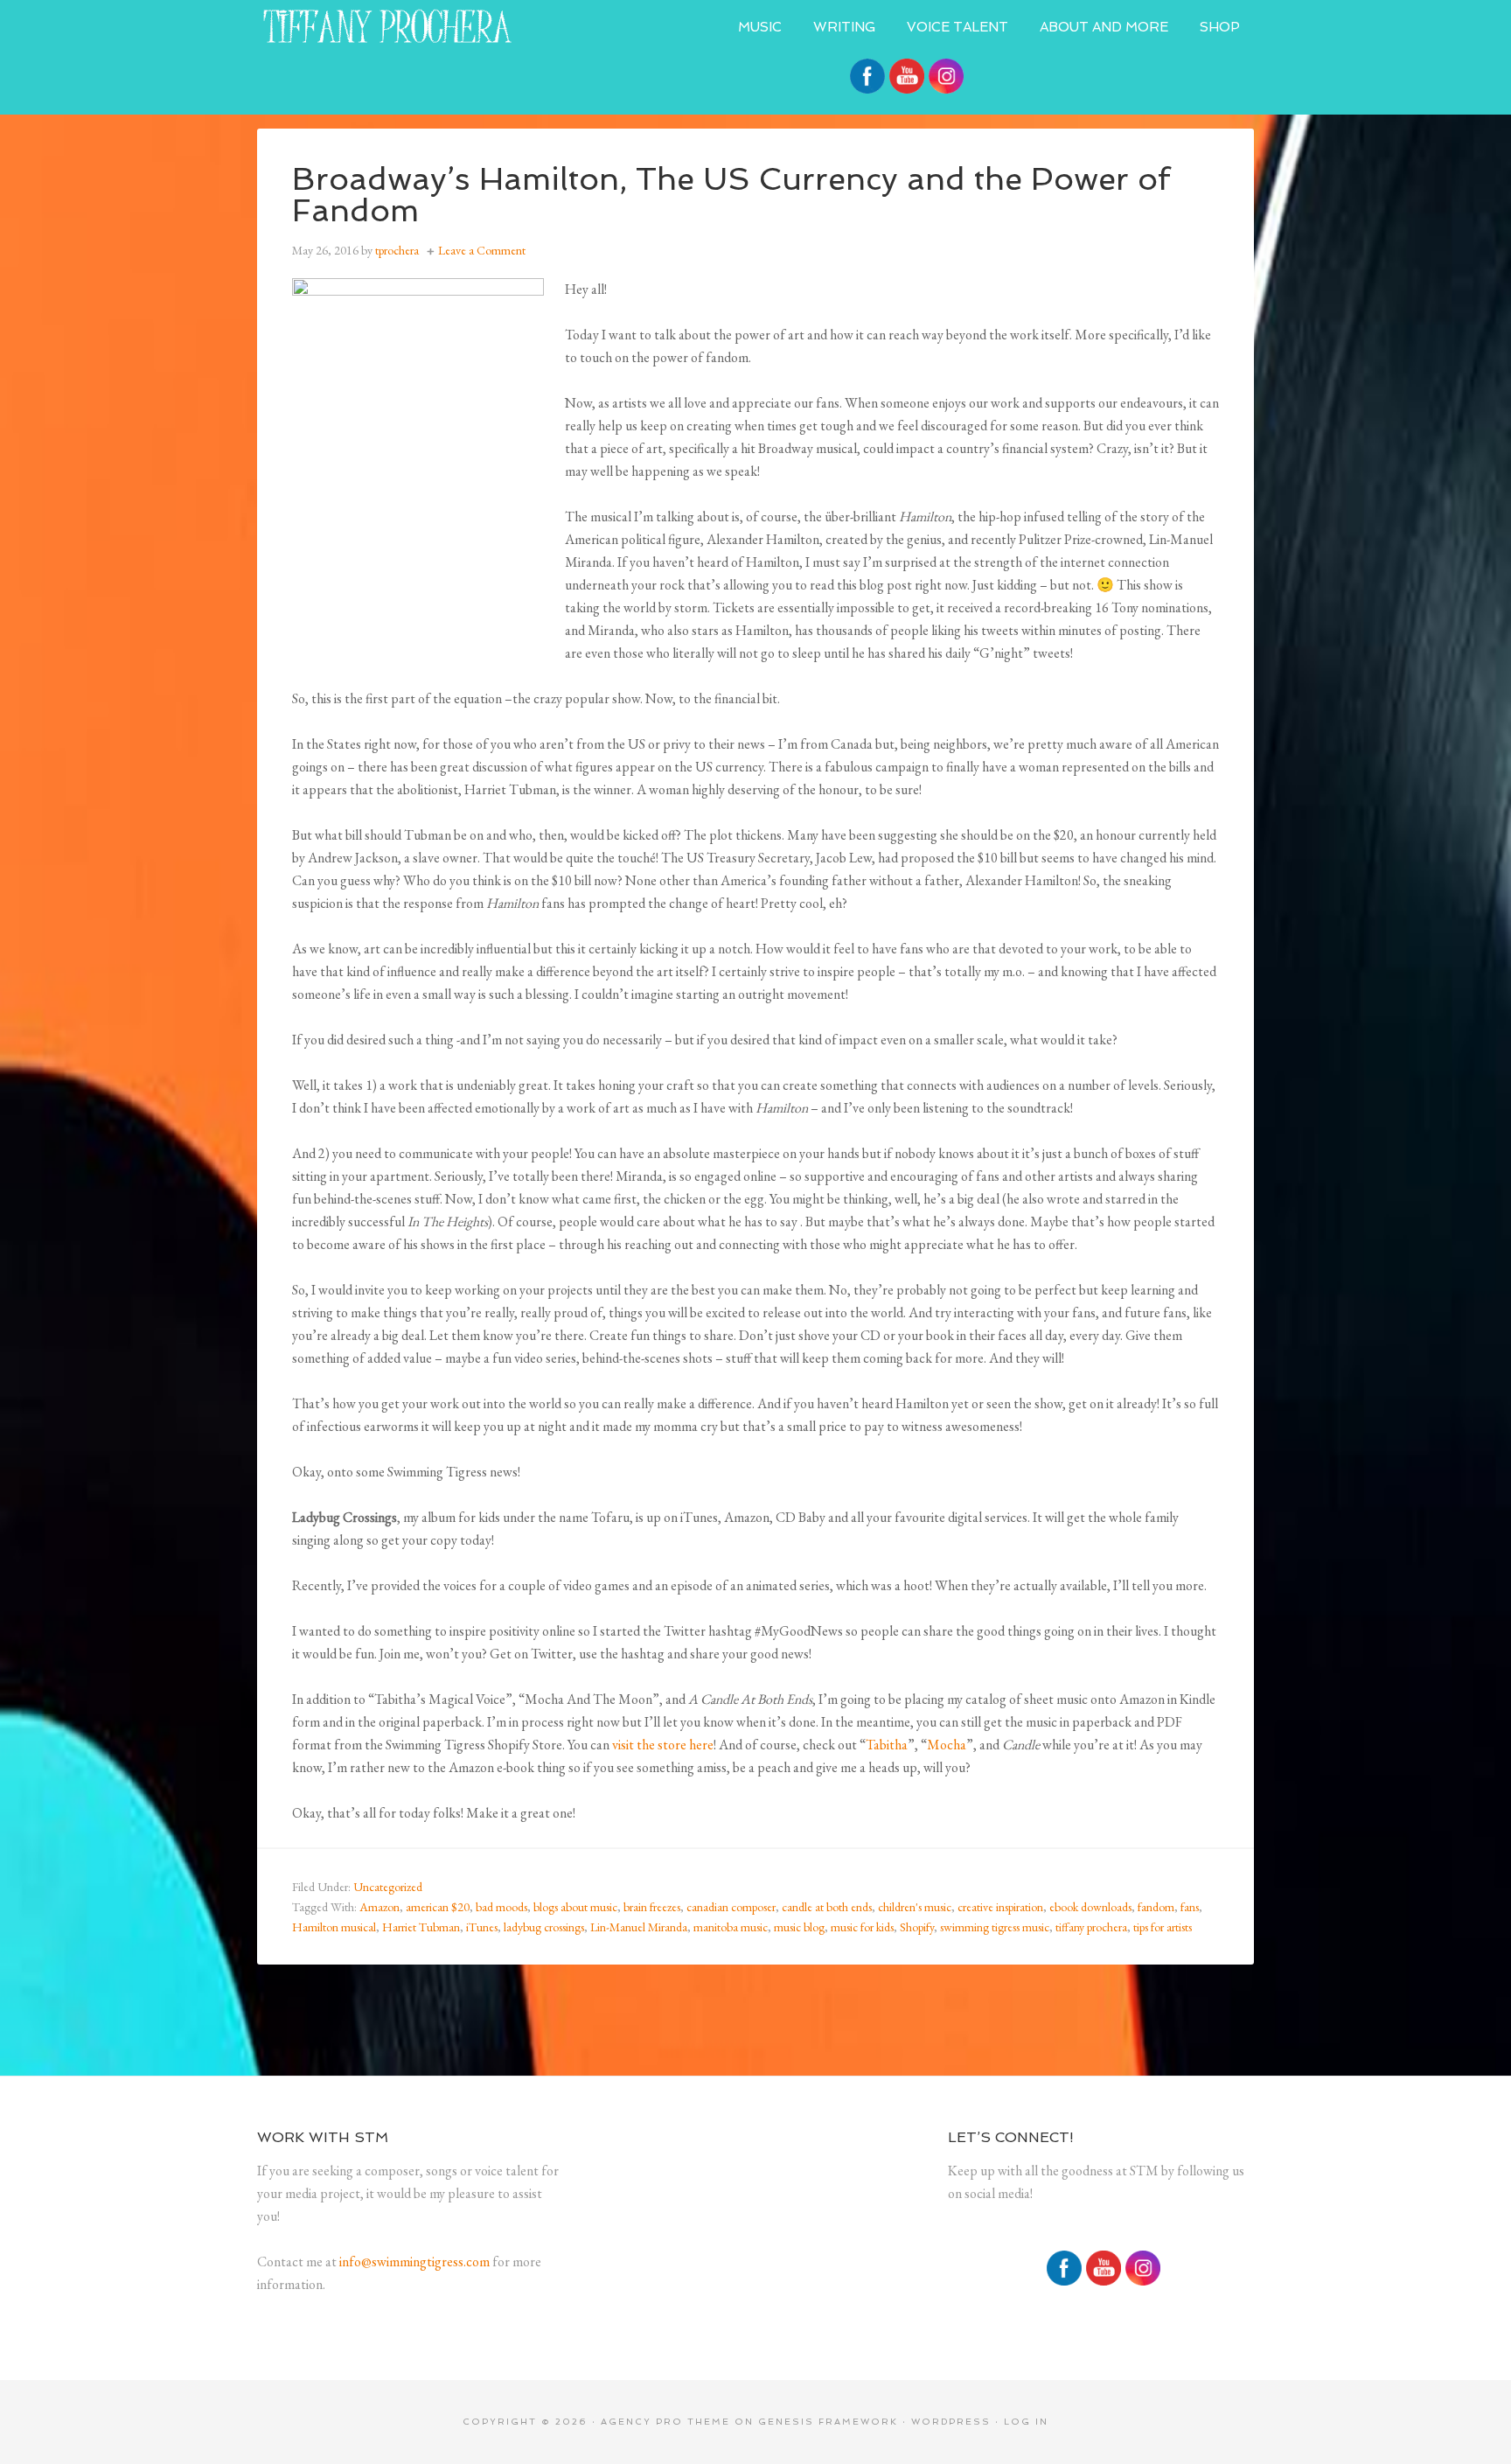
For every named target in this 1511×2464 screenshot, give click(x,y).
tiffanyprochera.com (388, 26)
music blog (799, 1927)
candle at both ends (827, 1907)
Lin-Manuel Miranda (639, 1927)
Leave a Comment (482, 250)
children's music (915, 1907)
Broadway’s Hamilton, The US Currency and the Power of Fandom (731, 195)
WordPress (951, 2422)
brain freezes (652, 1907)
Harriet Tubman (421, 1927)
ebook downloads (1090, 1907)
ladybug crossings (544, 1927)
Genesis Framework (828, 2422)
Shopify (917, 1927)
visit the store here (663, 1745)
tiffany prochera (1091, 1927)
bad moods (501, 1907)
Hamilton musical (334, 1927)
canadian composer (731, 1907)
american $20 (438, 1907)
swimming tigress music (995, 1927)
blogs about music (575, 1907)
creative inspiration (1000, 1907)
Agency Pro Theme (665, 2422)
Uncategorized (388, 1887)
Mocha (947, 1745)
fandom (1156, 1907)
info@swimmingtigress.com (414, 2262)
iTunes (482, 1927)
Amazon (379, 1907)
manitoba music (731, 1927)
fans (1190, 1907)
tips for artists (1163, 1927)
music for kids (862, 1927)
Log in (1026, 2422)
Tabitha (887, 1745)
